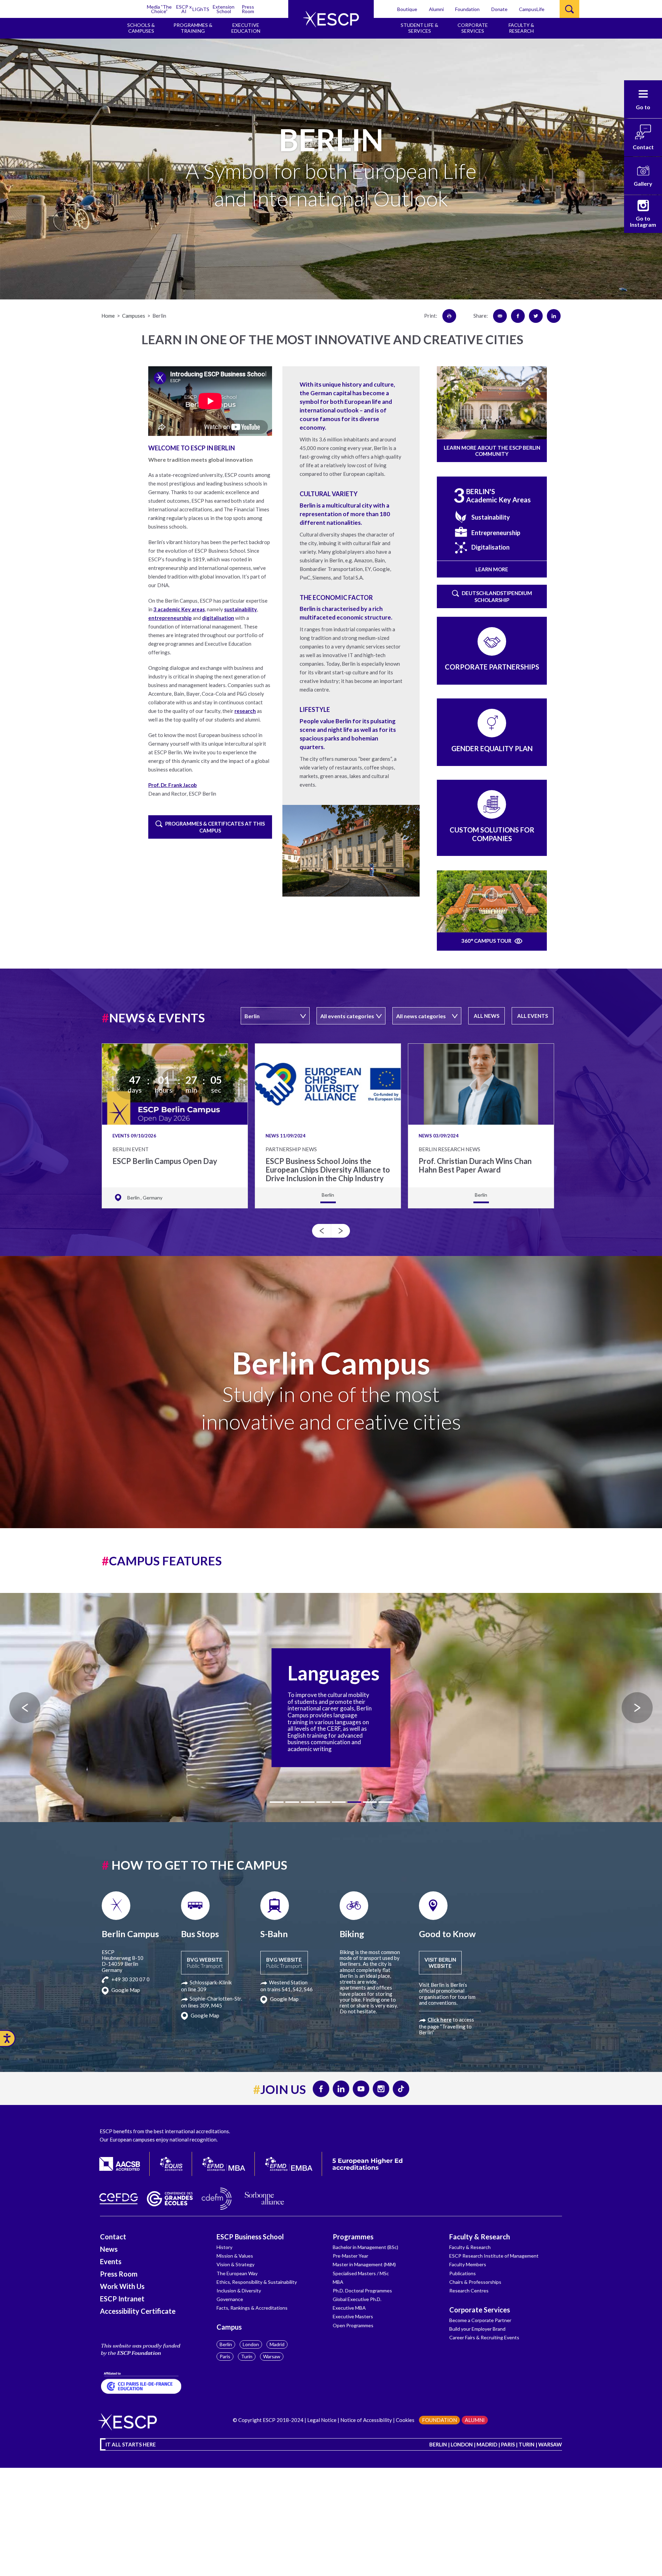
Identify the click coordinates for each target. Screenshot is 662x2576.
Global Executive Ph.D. (357, 2299)
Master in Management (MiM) (364, 2264)
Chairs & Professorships (475, 2282)
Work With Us (122, 2286)
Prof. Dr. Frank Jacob (173, 785)
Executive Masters (353, 2316)
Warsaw (272, 2356)
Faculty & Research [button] (521, 28)
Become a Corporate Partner (480, 2320)
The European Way (237, 2273)
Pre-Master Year (350, 2256)
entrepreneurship (170, 618)
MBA (338, 2282)
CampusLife (532, 9)
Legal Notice (322, 2420)
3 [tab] (308, 1802)
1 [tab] (277, 1802)
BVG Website (205, 1963)
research (245, 711)
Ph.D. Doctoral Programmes (362, 2291)
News (109, 2249)
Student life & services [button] (419, 28)
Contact (113, 2237)
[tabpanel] (331, 1708)
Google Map (125, 1990)
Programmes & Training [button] (193, 28)
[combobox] (275, 1016)
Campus (229, 2327)
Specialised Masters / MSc (361, 2273)
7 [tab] (370, 1802)
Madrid (277, 2344)
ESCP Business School (250, 2237)
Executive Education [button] (246, 28)
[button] (643, 99)
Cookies (405, 2420)
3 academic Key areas (179, 609)
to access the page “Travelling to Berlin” (447, 2026)
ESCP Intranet (122, 2299)
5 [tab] (339, 1802)
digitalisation (218, 618)
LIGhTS (201, 9)
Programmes (353, 2237)
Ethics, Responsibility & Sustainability (257, 2282)
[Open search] (569, 9)
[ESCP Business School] (331, 19)
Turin (247, 2356)
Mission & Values (235, 2256)
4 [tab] (323, 1802)
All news (487, 1016)
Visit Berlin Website (440, 1963)
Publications (463, 2273)
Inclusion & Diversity (239, 2291)
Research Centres (469, 2291)
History (224, 2247)
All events (533, 1016)
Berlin (226, 2344)
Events (111, 2261)
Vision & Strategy (235, 2264)
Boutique (407, 9)
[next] (340, 1231)
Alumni (436, 9)
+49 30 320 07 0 (130, 1979)
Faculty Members (468, 2264)
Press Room (248, 9)
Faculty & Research (480, 2237)
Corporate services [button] (473, 28)
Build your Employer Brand (477, 2329)
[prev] (322, 1231)
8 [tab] (385, 1802)
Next (637, 1708)
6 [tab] (354, 1802)
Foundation (467, 9)
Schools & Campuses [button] (141, 28)
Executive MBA (349, 2308)
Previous (25, 1708)
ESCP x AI (184, 9)
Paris (225, 2356)
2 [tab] (292, 1802)
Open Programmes (353, 2325)
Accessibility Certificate (138, 2311)
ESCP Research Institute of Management (494, 2256)
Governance (230, 2299)
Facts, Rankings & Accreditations (252, 2308)
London (251, 2344)
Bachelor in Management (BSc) (365, 2247)
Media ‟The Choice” (159, 9)
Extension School (224, 9)
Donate (499, 9)
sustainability (240, 609)
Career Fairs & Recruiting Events (484, 2337)
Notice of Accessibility (366, 2420)
